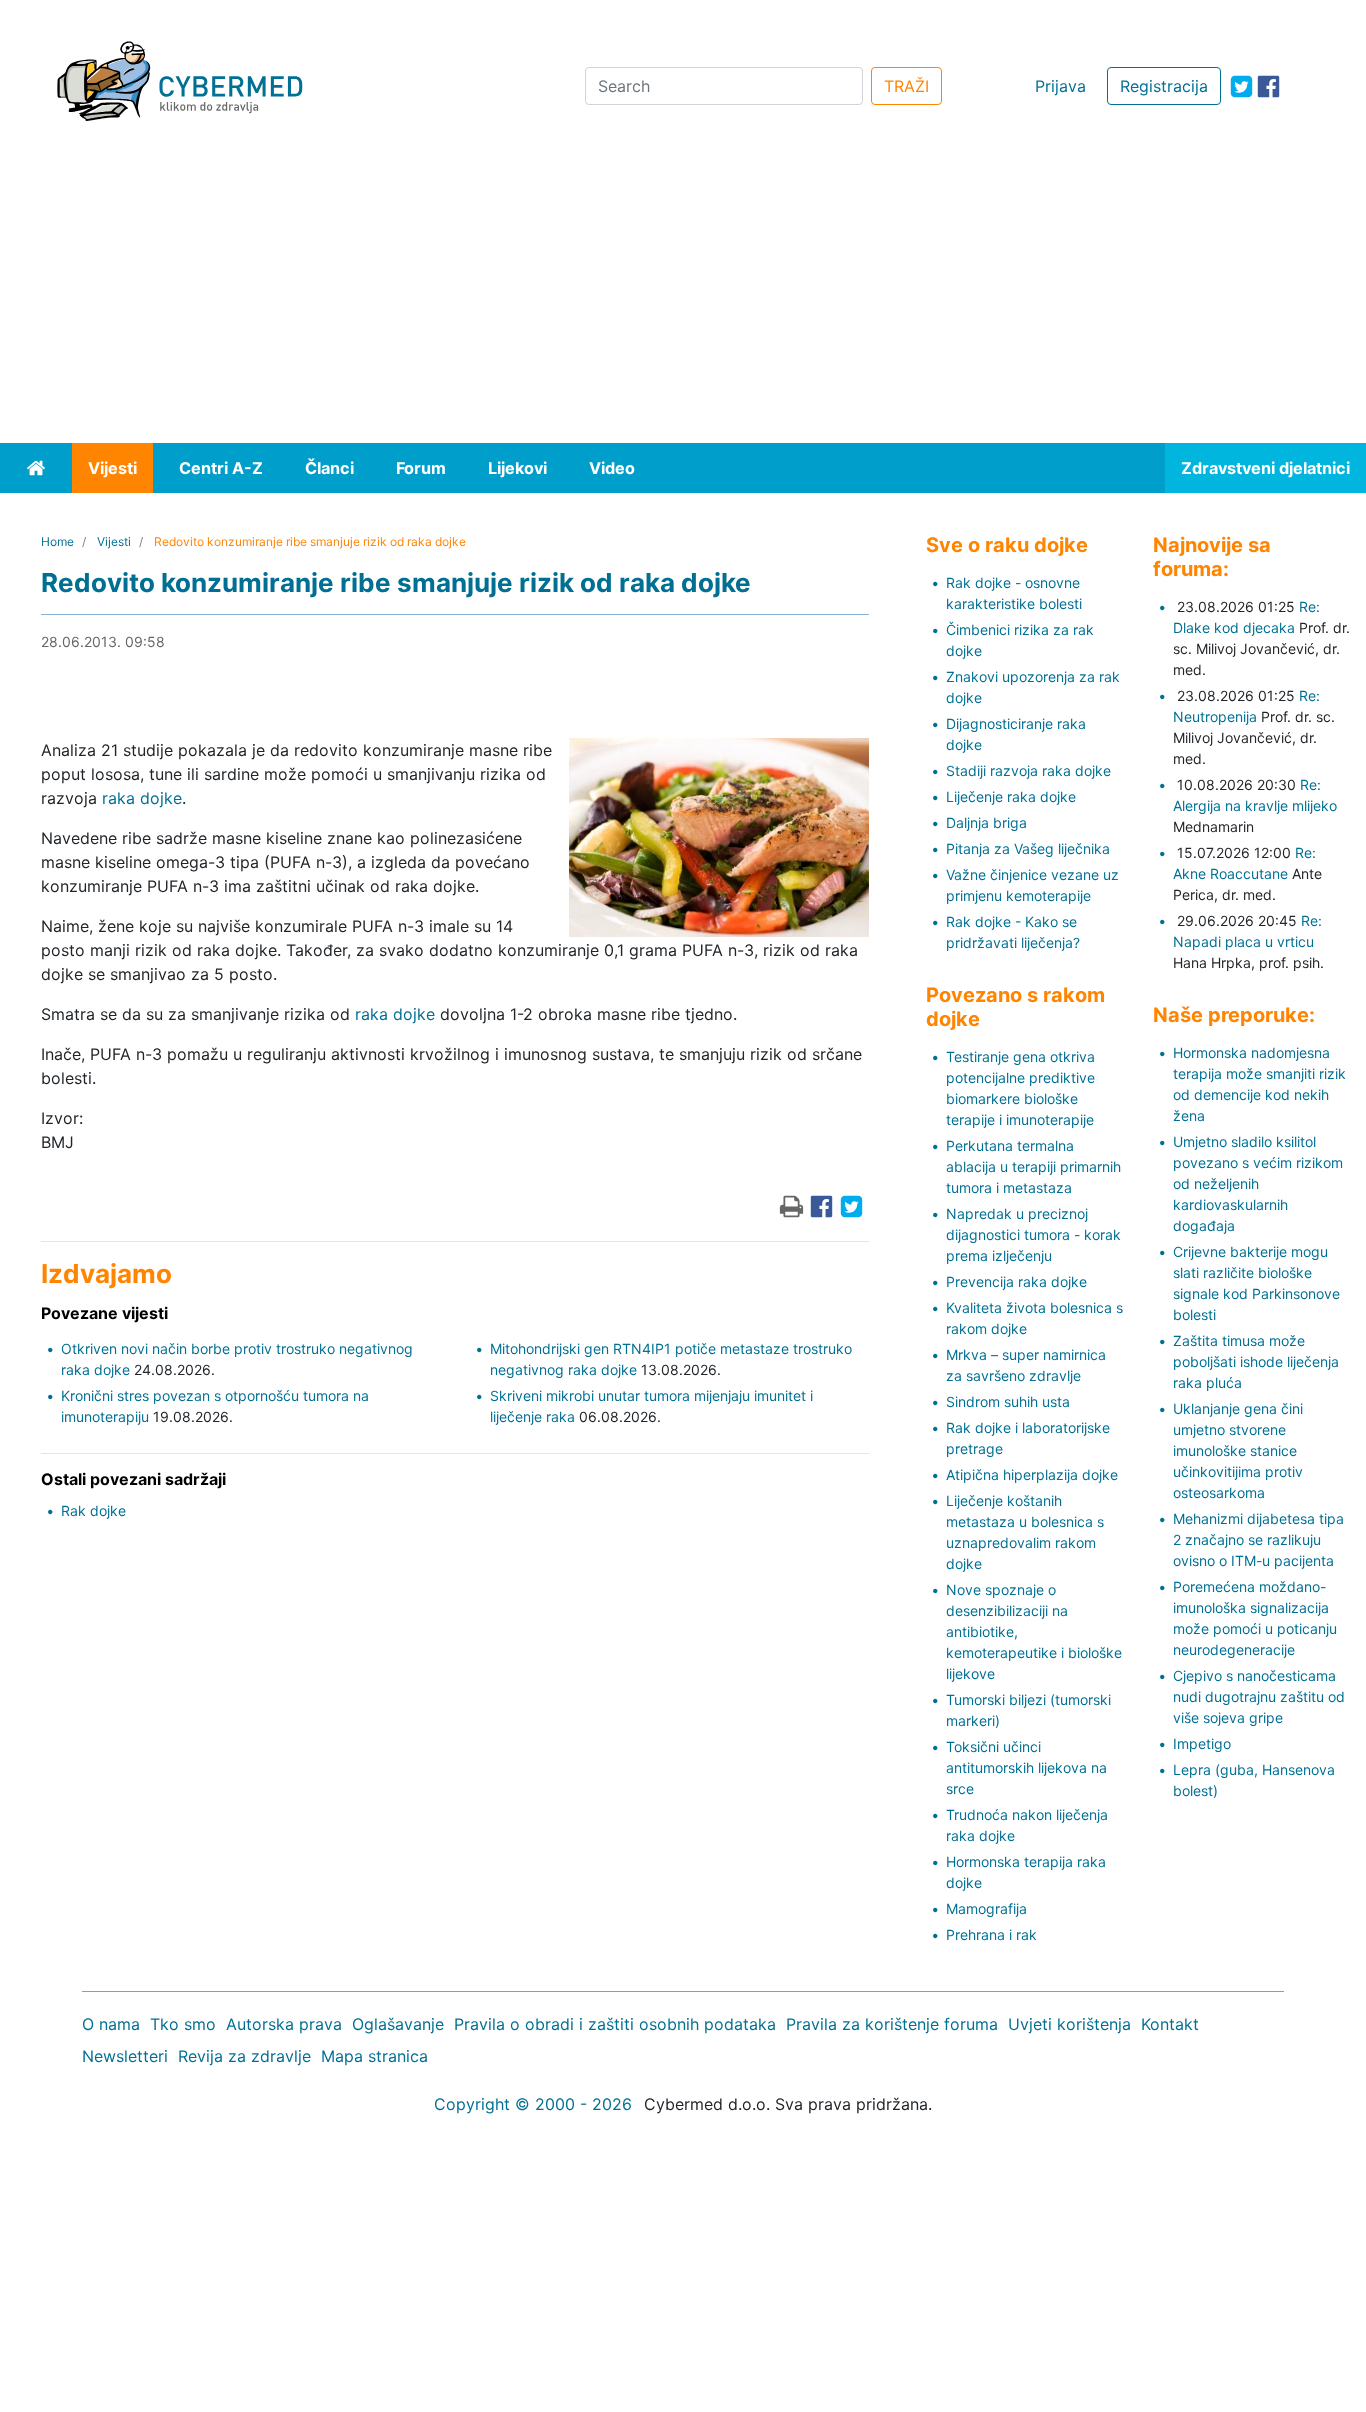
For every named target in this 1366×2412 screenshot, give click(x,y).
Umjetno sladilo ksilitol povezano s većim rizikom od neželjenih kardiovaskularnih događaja (1258, 1183)
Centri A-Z (221, 468)
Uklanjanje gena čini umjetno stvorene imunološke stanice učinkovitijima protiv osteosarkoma (1238, 1450)
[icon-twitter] (1241, 86)
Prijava (1060, 86)
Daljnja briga (986, 822)
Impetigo (1202, 1743)
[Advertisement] (683, 293)
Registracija (1164, 86)
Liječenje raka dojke (1011, 796)
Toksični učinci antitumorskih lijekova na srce (1026, 1767)
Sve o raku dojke (1007, 545)
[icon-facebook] (1268, 86)
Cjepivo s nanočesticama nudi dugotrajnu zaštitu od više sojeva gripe (1259, 1696)
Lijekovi (517, 468)
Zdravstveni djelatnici (1265, 468)
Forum (421, 468)
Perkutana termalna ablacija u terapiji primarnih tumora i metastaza (1033, 1166)
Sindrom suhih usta (1008, 1401)
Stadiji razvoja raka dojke (1028, 770)
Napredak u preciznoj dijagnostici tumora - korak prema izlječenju (1033, 1234)
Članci (329, 468)
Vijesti (112, 468)
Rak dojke (93, 1510)
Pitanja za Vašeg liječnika (1028, 848)
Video (612, 468)
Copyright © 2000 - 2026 (533, 2104)
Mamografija (986, 1908)
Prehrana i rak (991, 1934)
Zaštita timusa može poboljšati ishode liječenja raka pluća (1256, 1361)
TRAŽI (906, 86)
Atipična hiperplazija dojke (1032, 1474)
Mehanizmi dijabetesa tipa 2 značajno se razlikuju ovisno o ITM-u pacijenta (1258, 1539)
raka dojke (142, 798)
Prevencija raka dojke (1016, 1281)
